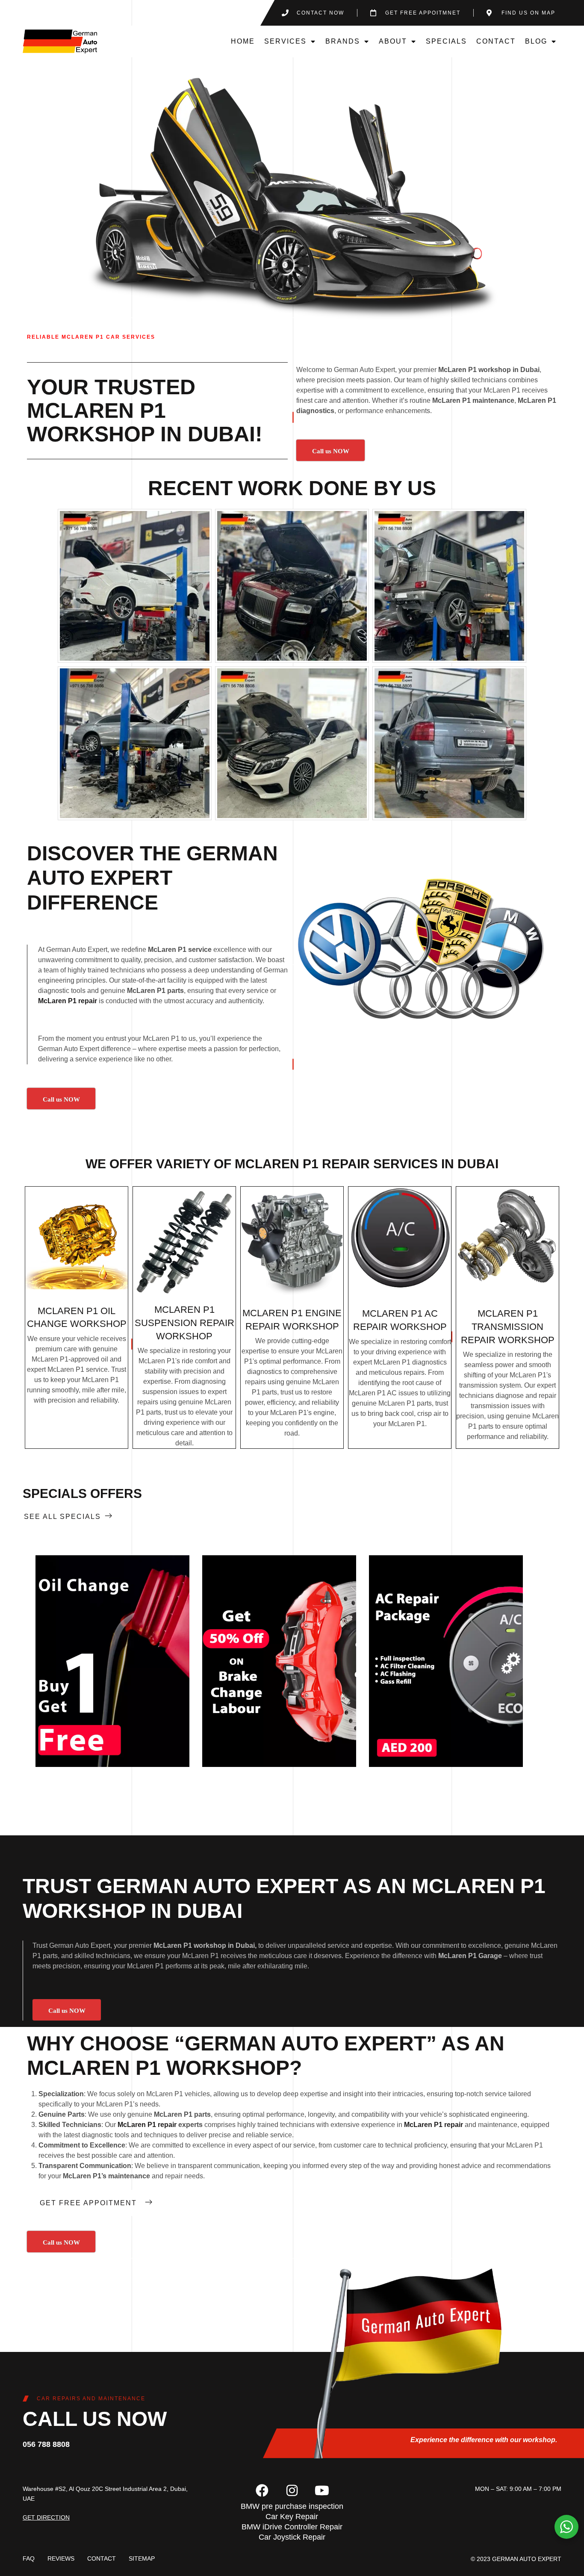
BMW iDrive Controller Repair (292, 2527)
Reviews (61, 2558)
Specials (446, 41)
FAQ (29, 2558)
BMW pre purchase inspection (292, 2506)
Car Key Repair (292, 2517)
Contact (496, 41)
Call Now (112, 1661)
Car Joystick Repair (292, 2537)
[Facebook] (262, 2490)
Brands (343, 41)
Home (243, 41)
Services (285, 41)
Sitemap (142, 2558)
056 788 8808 (46, 2444)
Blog (536, 41)
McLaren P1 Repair (302, 1164)
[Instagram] (292, 2490)
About (393, 41)
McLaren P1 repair (68, 1001)
